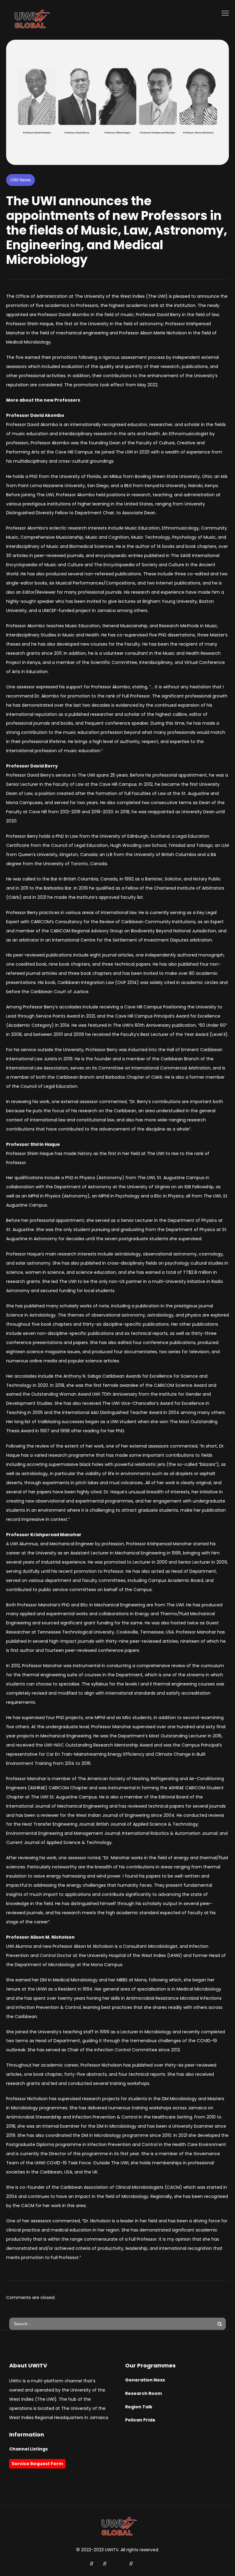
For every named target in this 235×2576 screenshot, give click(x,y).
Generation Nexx (145, 2380)
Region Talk (139, 2407)
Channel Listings (28, 2449)
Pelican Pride (140, 2420)
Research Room (144, 2393)
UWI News (21, 180)
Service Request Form (37, 2464)
